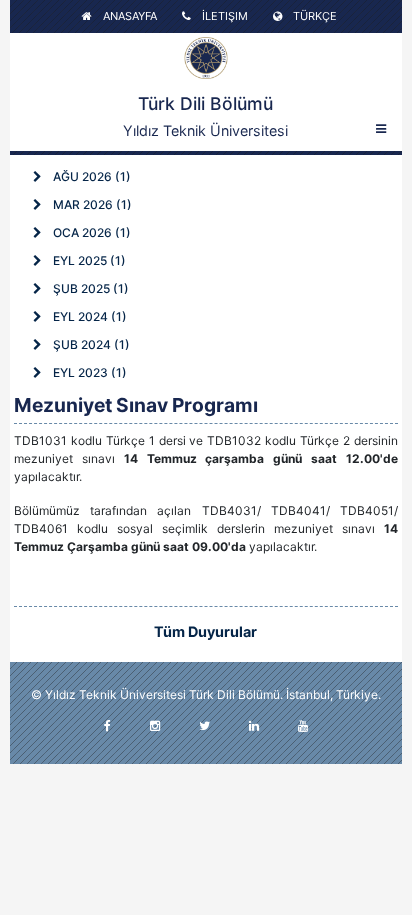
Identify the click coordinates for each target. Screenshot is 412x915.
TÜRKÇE (313, 16)
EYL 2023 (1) (88, 372)
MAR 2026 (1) (91, 204)
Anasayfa (128, 16)
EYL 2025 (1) (88, 260)
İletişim (223, 16)
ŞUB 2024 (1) (90, 344)
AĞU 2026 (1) (90, 176)
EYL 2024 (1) (88, 316)
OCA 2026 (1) (90, 232)
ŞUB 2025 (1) (89, 288)
